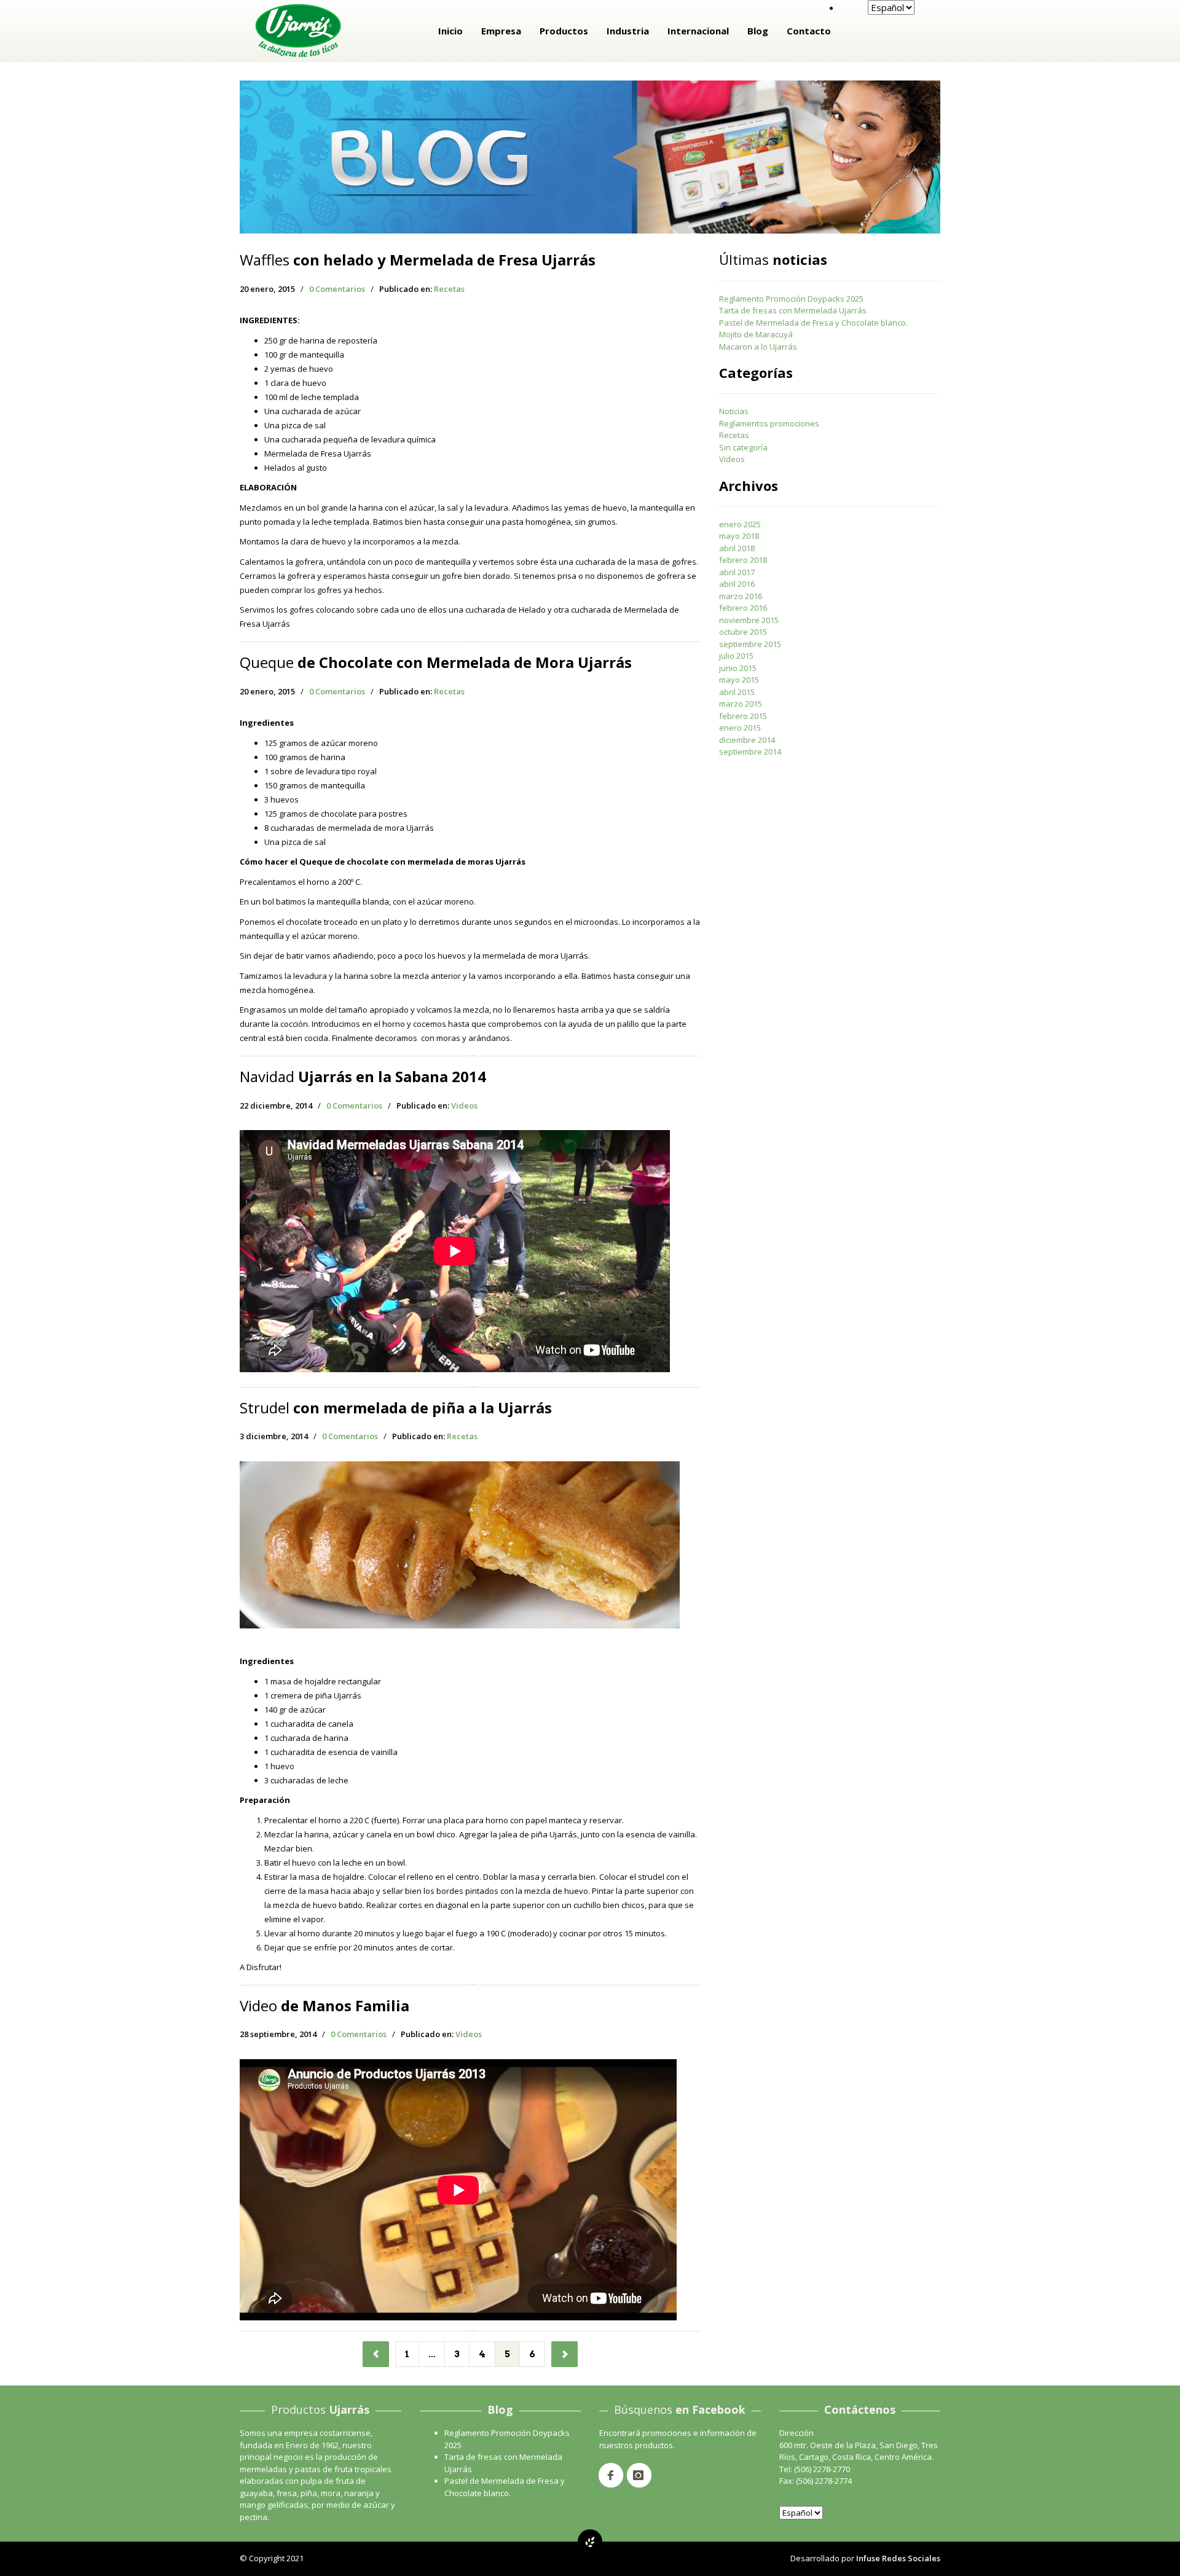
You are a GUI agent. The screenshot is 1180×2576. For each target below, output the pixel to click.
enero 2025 (740, 524)
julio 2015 (736, 656)
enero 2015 (740, 728)
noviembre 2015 (749, 620)
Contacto (809, 31)
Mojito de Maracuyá (756, 334)
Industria (628, 31)
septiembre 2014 (750, 752)
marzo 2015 (741, 704)
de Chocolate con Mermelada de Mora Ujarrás (436, 662)
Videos (464, 1105)
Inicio (450, 31)
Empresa (501, 31)
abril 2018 (737, 548)
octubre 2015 (743, 632)
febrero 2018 (743, 560)
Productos (564, 31)
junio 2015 (738, 668)
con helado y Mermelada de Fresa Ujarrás (418, 260)
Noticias (734, 411)
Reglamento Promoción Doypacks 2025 (791, 299)
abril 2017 (737, 572)
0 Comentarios (337, 289)
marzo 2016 (741, 596)
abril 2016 (737, 584)
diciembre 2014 (747, 740)
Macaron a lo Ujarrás (758, 347)
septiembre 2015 (750, 644)
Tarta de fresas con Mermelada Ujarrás (793, 310)
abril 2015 (737, 692)
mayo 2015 (739, 680)
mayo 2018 (739, 536)
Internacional (698, 31)
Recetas (449, 289)
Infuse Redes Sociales (898, 2558)
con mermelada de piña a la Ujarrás (396, 1408)
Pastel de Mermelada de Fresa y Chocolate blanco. (813, 323)
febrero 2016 (743, 608)
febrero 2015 (743, 716)
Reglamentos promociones (769, 423)
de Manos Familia (324, 2005)
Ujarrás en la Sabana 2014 (363, 1076)
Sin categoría (743, 447)
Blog (758, 31)
